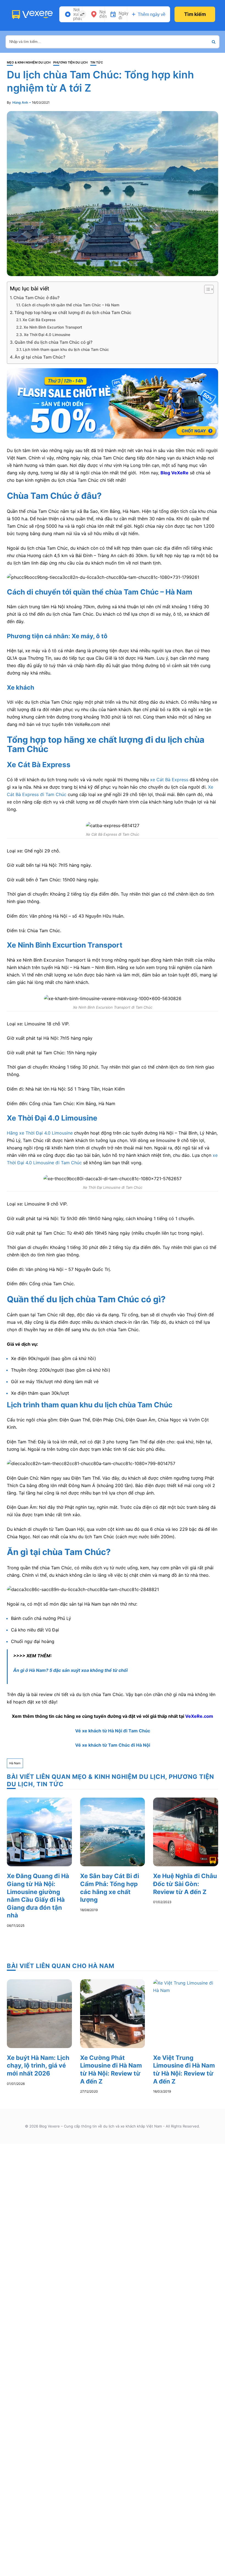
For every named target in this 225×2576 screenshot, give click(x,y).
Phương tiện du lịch (70, 63)
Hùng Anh (20, 102)
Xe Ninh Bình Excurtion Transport (53, 327)
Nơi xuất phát (78, 14)
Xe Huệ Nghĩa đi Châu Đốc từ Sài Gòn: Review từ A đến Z (185, 1884)
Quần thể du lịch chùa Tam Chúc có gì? (54, 342)
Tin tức (97, 63)
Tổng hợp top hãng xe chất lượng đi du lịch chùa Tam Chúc (73, 313)
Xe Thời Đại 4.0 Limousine (47, 335)
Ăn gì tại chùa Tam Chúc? (40, 357)
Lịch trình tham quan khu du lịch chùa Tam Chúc (66, 349)
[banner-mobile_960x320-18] (113, 403)
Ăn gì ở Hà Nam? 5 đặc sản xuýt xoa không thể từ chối (70, 1670)
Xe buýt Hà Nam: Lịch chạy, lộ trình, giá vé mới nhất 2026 (38, 2066)
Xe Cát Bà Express (39, 320)
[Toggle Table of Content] (206, 289)
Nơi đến (103, 14)
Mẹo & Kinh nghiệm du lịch (29, 63)
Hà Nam (15, 1763)
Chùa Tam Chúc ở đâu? (36, 298)
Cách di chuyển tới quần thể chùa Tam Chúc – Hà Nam (71, 305)
